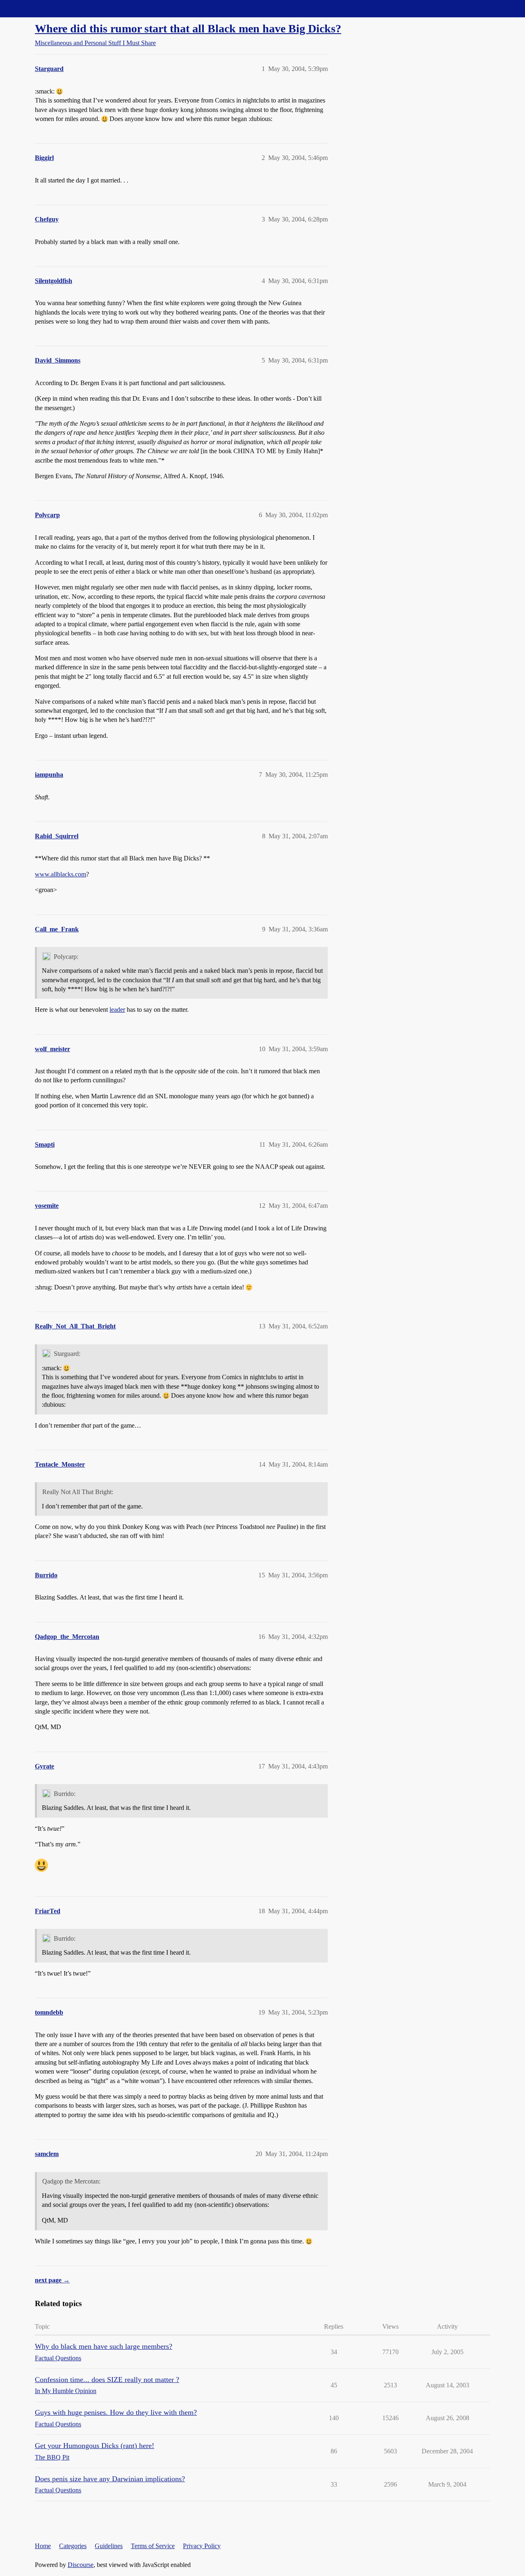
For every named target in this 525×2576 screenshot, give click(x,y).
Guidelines (109, 2546)
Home (43, 2546)
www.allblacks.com (60, 874)
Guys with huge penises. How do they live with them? (116, 2412)
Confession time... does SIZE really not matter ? (107, 2380)
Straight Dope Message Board (43, 8)
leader (117, 1010)
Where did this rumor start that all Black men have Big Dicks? (188, 29)
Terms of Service (153, 2546)
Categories (73, 2546)
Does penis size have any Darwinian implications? (110, 2479)
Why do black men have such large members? (104, 2346)
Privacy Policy (202, 2546)
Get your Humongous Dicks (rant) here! (95, 2446)
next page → (52, 2280)
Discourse (81, 2565)
